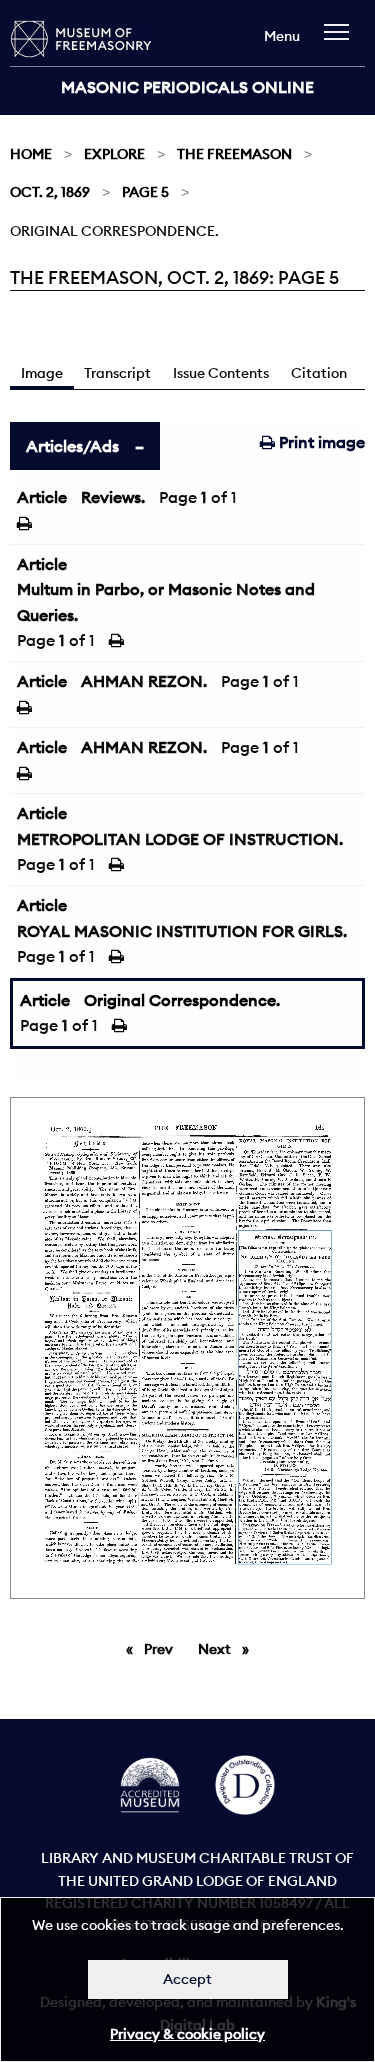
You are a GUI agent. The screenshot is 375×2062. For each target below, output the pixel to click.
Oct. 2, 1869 (50, 192)
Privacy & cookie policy (187, 2034)
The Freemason (234, 154)
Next (228, 1649)
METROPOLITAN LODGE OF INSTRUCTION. (180, 839)
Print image (320, 442)
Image (42, 373)
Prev (162, 1649)
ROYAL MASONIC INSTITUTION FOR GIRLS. (182, 931)
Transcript (117, 373)
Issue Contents (221, 373)
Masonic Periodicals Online (187, 87)
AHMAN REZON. (144, 681)
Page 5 (145, 192)
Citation (319, 373)
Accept (187, 1979)
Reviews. (113, 497)
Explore (114, 154)
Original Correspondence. (182, 1000)
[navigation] (341, 41)
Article (42, 497)
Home (31, 154)
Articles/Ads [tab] (72, 446)
